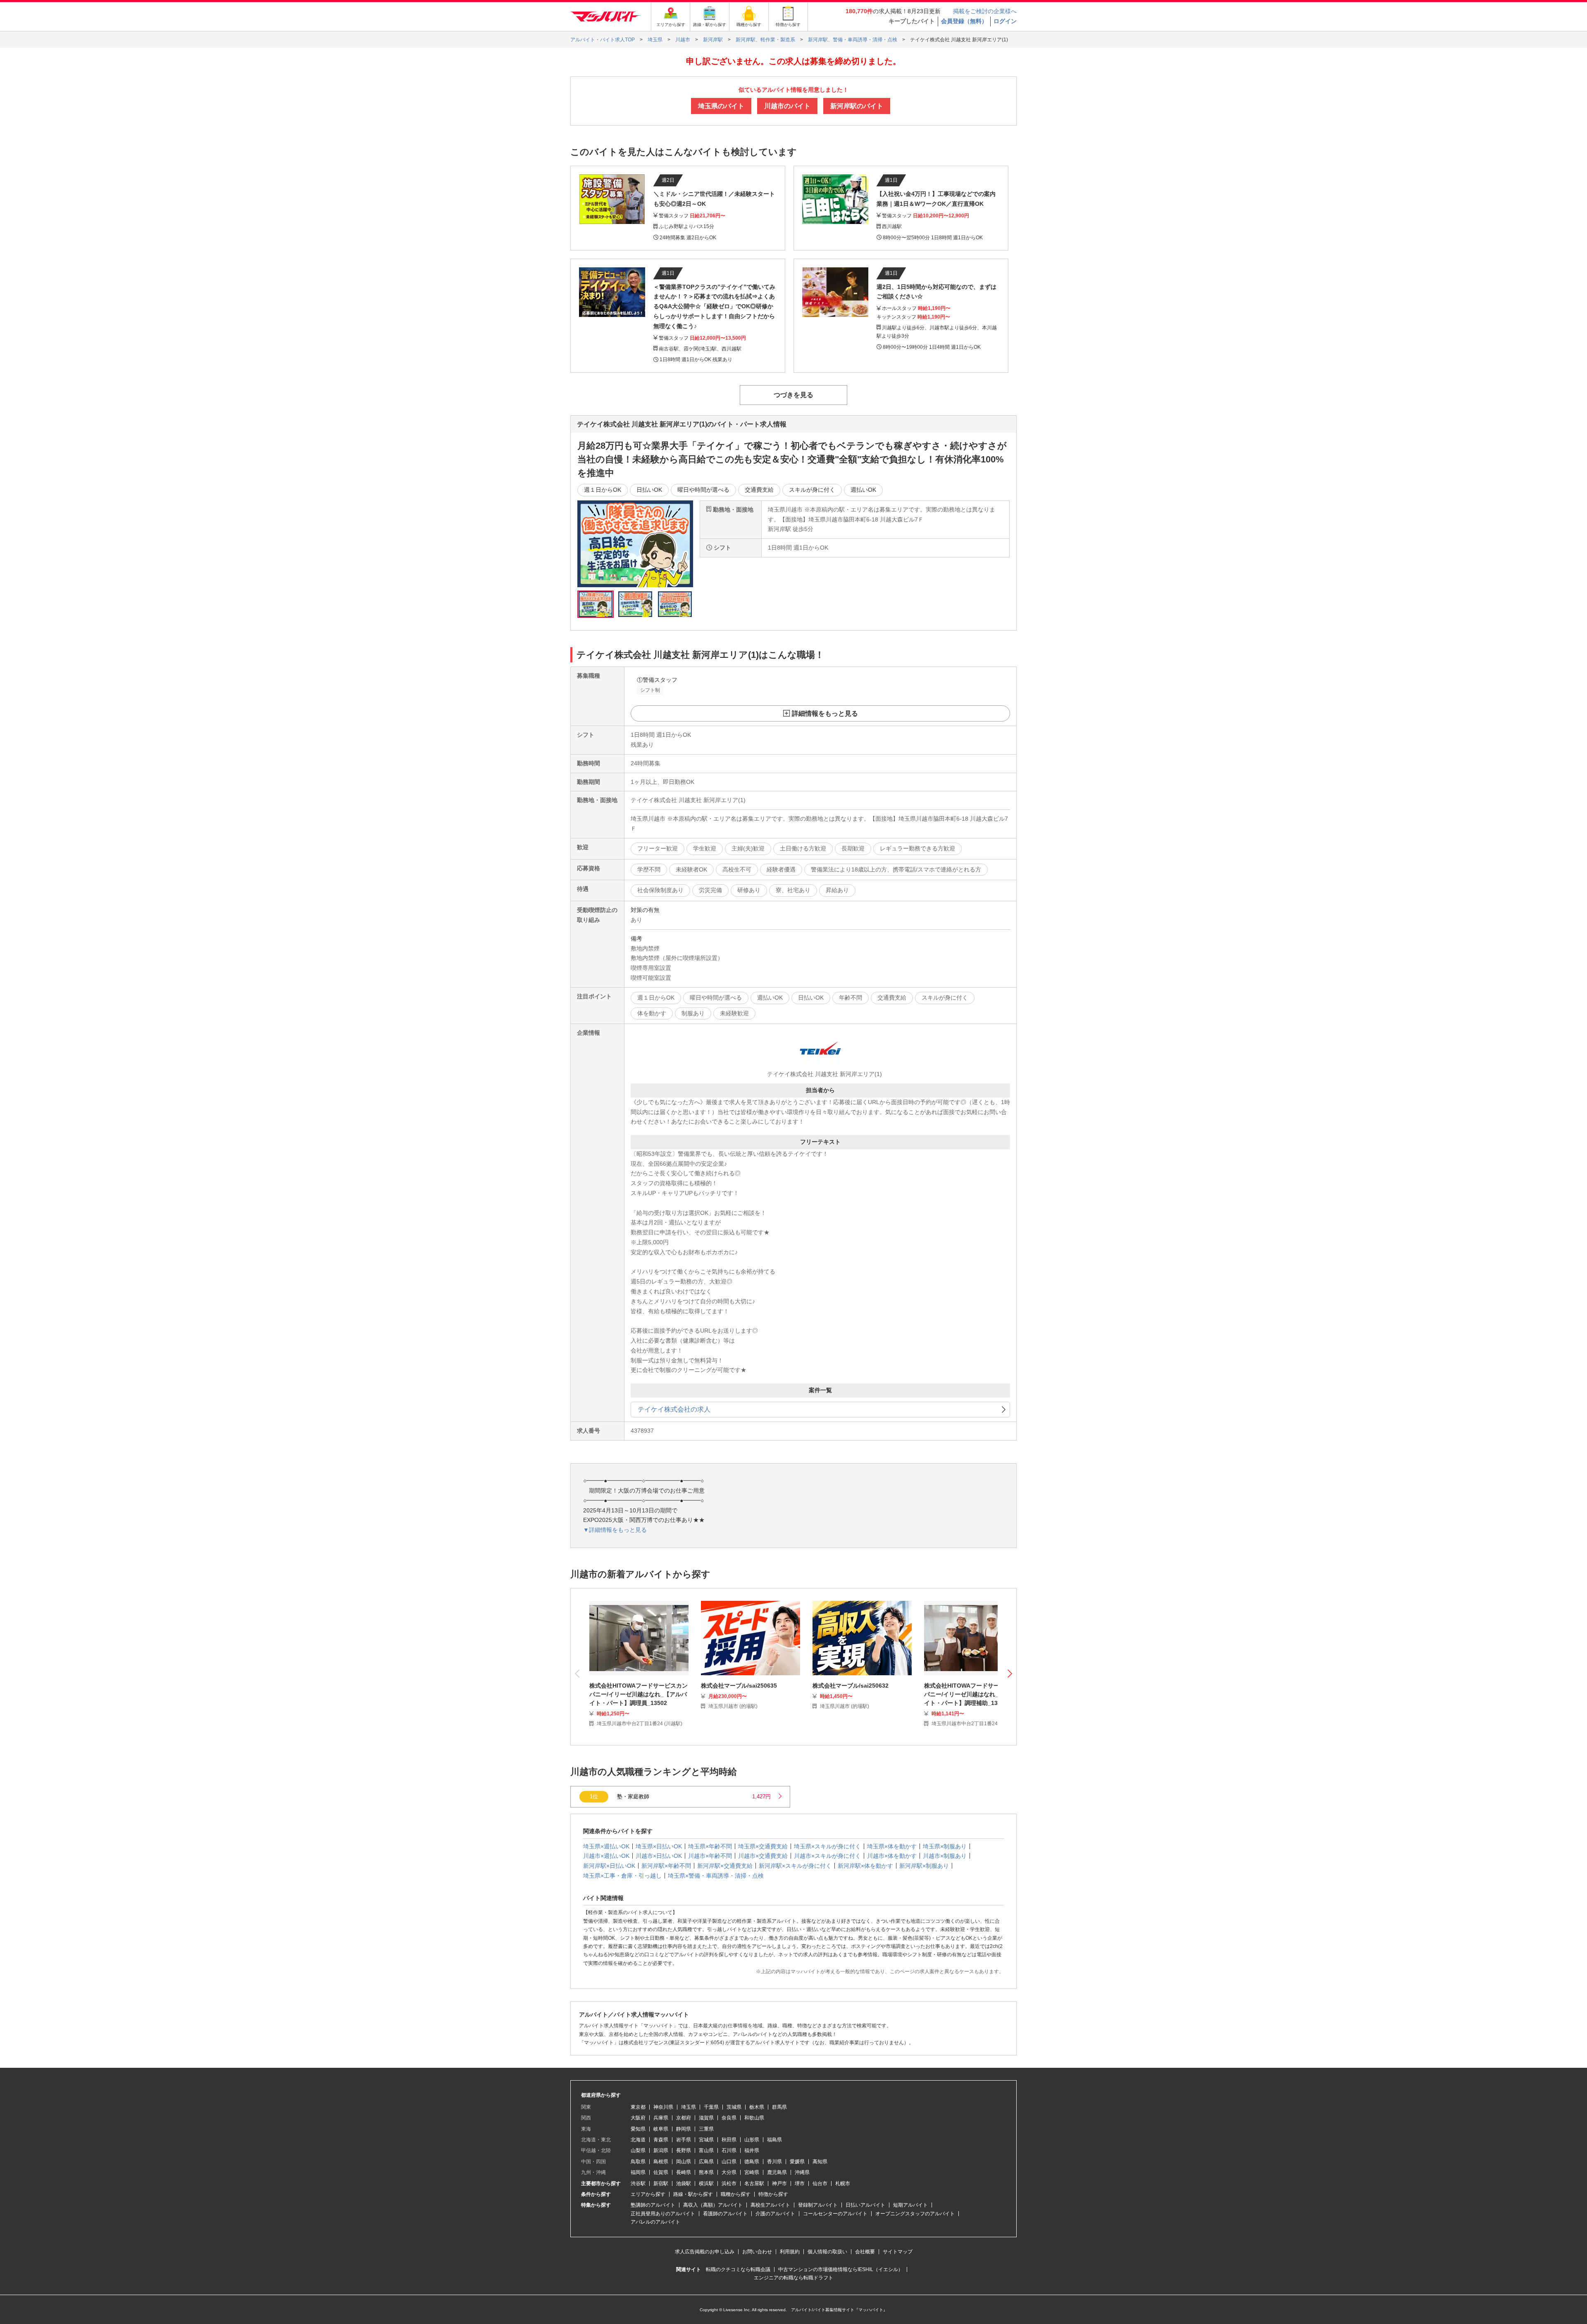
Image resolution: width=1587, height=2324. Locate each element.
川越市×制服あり (945, 1856)
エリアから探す (648, 2194)
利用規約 (790, 2252)
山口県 (729, 2162)
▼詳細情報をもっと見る (615, 1530)
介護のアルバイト (775, 2214)
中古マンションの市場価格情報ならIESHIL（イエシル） (841, 2269)
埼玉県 (689, 2107)
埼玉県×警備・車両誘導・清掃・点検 (716, 1876)
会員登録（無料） (964, 21)
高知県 (820, 2162)
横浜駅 (706, 2184)
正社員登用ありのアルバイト (663, 2214)
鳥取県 (638, 2162)
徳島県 (752, 2162)
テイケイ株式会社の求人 (674, 1409)
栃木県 (757, 2107)
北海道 (638, 2140)
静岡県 (684, 2129)
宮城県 (706, 2140)
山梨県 (638, 2150)
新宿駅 (661, 2184)
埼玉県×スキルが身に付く (827, 1846)
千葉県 (711, 2107)
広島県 (706, 2162)
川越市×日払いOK (659, 1856)
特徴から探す (773, 2194)
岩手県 (684, 2140)
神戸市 (779, 2184)
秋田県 (729, 2140)
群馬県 (779, 2107)
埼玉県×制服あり (945, 1846)
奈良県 (729, 2118)
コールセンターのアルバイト (835, 2214)
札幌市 (843, 2184)
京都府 (684, 2118)
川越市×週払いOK (606, 1856)
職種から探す (736, 2194)
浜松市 (729, 2184)
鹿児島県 (777, 2172)
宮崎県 (752, 2172)
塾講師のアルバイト (653, 2205)
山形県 (752, 2140)
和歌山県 (754, 2118)
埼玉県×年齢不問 (710, 1846)
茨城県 (734, 2107)
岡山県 (684, 2162)
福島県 (774, 2140)
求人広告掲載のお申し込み (705, 2252)
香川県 (774, 2162)
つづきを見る (793, 395)
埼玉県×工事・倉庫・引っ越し (622, 1876)
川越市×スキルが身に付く (827, 1856)
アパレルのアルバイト (655, 2222)
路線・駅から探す (693, 2194)
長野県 (684, 2150)
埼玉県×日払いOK (659, 1846)
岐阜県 (661, 2129)
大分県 (729, 2172)
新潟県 (661, 2150)
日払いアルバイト (865, 2205)
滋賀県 (706, 2118)
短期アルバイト (910, 2205)
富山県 (706, 2150)
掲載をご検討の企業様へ (985, 11)
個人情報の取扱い (827, 2252)
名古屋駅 (754, 2184)
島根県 (661, 2162)
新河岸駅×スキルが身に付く (795, 1866)
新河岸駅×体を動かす (865, 1866)
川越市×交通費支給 (763, 1856)
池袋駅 (684, 2184)
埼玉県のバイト (721, 106)
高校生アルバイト (770, 2205)
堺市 (800, 2184)
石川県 (729, 2150)
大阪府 (638, 2118)
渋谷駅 (638, 2184)
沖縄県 (802, 2172)
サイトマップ (898, 2252)
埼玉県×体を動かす (892, 1846)
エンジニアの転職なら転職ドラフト (793, 2278)
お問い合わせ (757, 2252)
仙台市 (820, 2184)
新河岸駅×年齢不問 (666, 1866)
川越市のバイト (787, 106)
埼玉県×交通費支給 (763, 1846)
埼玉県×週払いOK (606, 1846)
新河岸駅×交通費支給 (725, 1866)
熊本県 (706, 2172)
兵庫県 (661, 2118)
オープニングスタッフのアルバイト (915, 2214)
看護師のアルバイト (725, 2214)
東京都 (638, 2107)
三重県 (706, 2129)
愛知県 (638, 2129)
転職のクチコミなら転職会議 (738, 2269)
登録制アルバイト (818, 2205)
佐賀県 (661, 2172)
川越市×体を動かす (892, 1856)
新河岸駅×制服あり (924, 1866)
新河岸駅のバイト (857, 106)
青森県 (661, 2140)
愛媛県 (797, 2162)
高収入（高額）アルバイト (713, 2205)
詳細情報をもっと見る (825, 713)
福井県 (752, 2150)
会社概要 (865, 2252)
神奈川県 (663, 2107)
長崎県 (684, 2172)
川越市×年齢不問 (710, 1856)
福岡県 (638, 2172)
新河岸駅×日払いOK (609, 1866)
